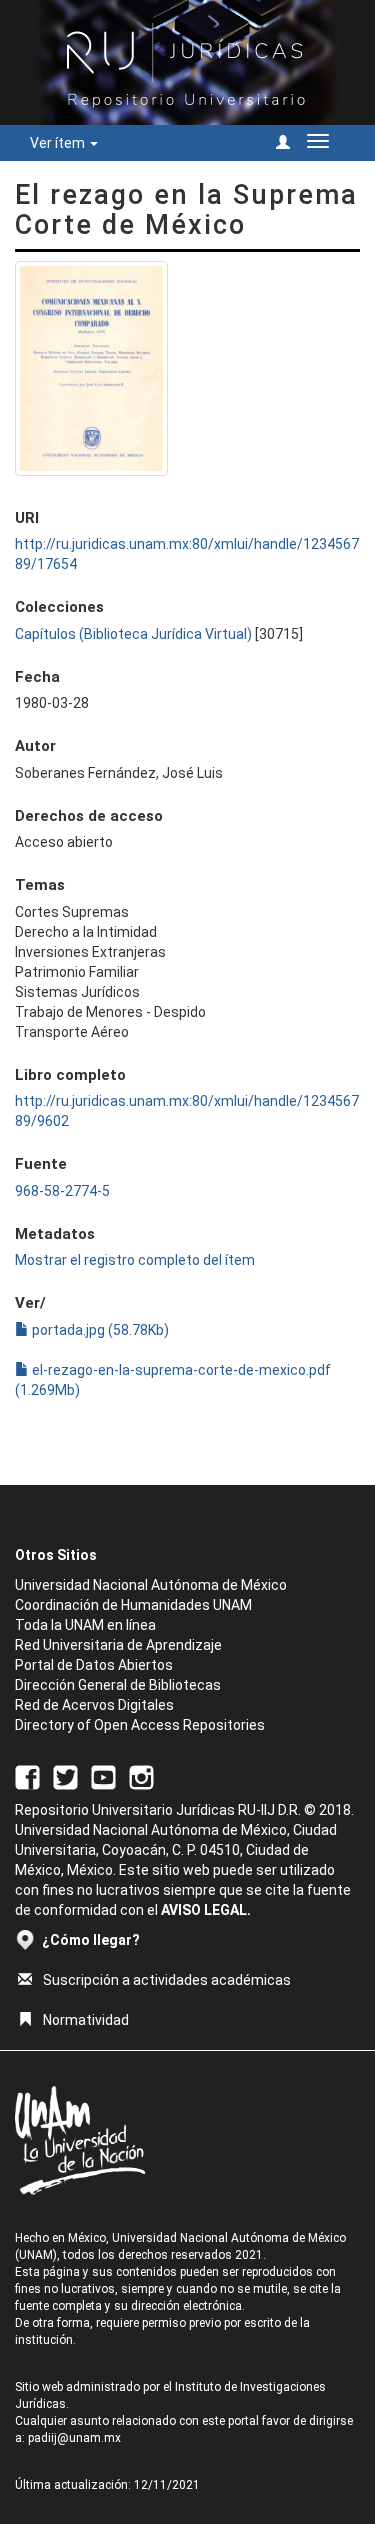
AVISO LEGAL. (206, 1910)
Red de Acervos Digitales (94, 1705)
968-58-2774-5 (62, 1191)
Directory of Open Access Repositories (140, 1725)
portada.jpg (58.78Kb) (99, 1330)
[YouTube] (103, 1776)
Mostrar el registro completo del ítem (135, 1260)
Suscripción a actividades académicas (167, 1980)
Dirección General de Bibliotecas (118, 1685)
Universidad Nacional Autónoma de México (151, 1585)
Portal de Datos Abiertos (94, 1665)
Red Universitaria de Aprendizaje (118, 1645)
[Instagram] (141, 1776)
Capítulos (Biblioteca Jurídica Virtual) (133, 634)
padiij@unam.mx (74, 2438)
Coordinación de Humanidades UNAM (133, 1605)
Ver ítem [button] (59, 143)
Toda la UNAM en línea (85, 1625)
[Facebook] (27, 1776)
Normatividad (86, 2020)
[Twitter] (65, 1776)
